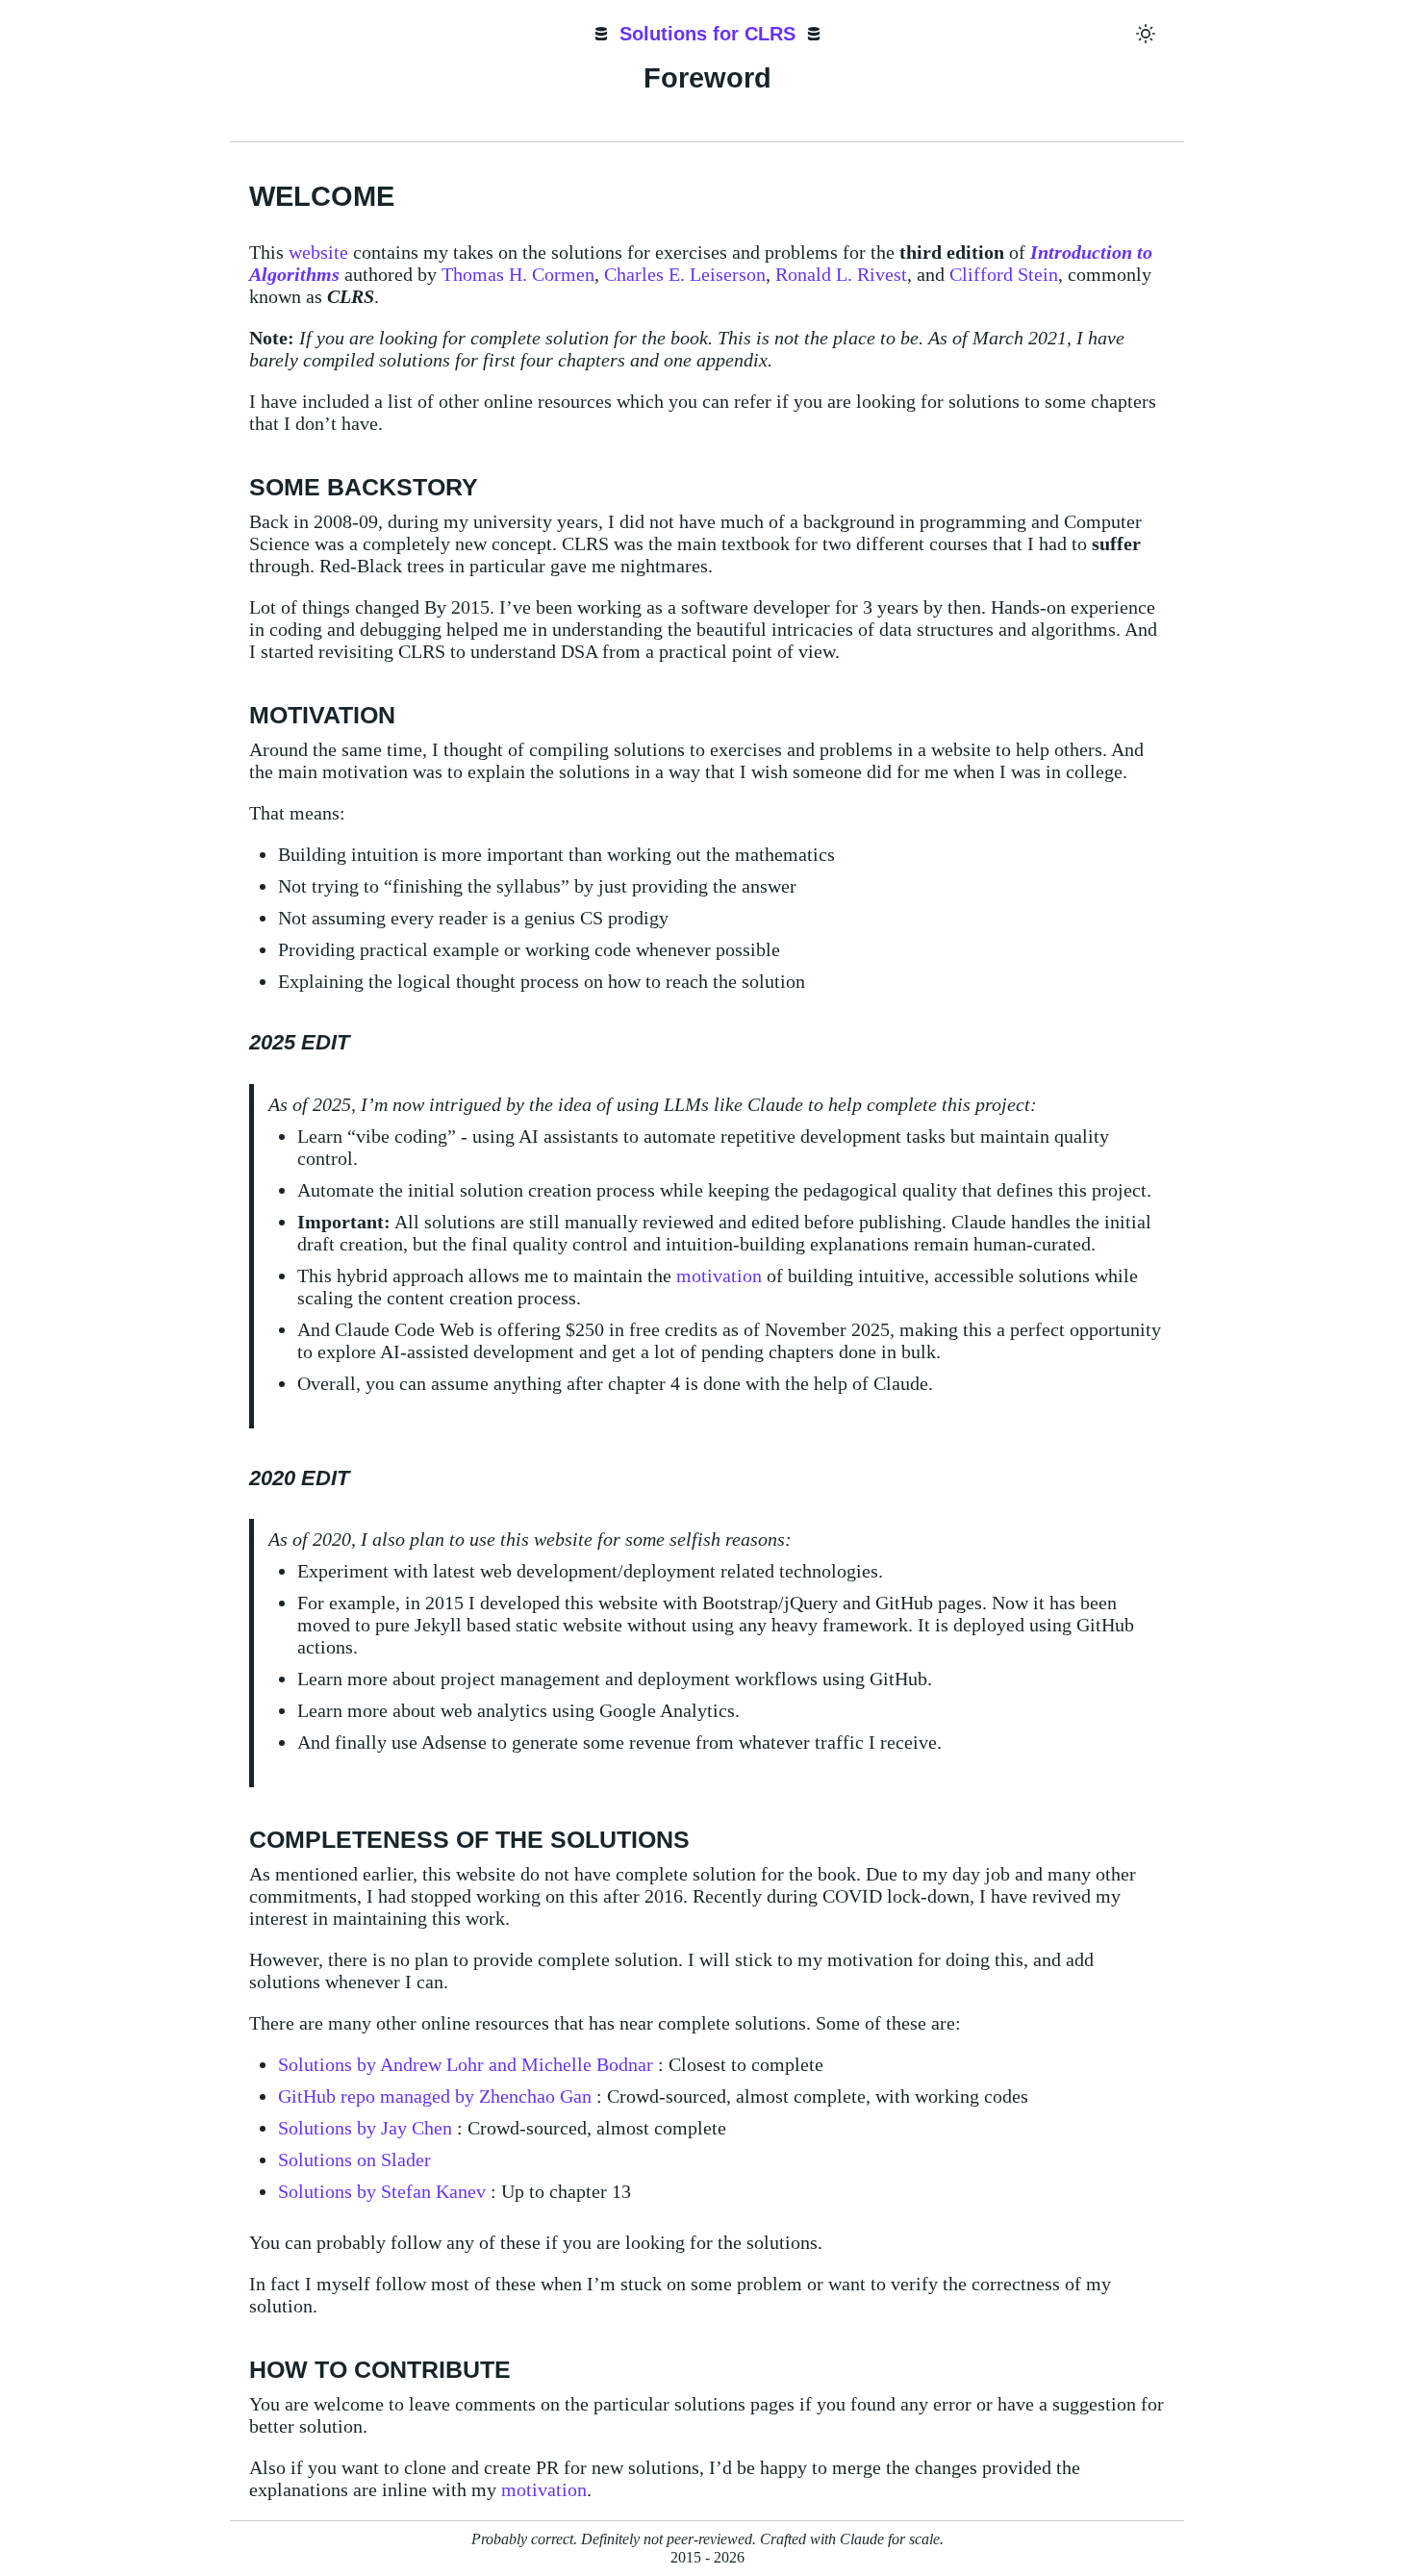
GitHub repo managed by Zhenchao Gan (435, 2096)
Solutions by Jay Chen (365, 2128)
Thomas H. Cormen (518, 274)
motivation (719, 1275)
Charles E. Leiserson (685, 274)
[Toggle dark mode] (1146, 34)
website (318, 252)
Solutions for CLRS (707, 34)
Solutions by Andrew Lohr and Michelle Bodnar (466, 2064)
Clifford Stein (1004, 274)
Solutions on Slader (354, 2159)
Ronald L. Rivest (841, 274)
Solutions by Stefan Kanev (382, 2191)
